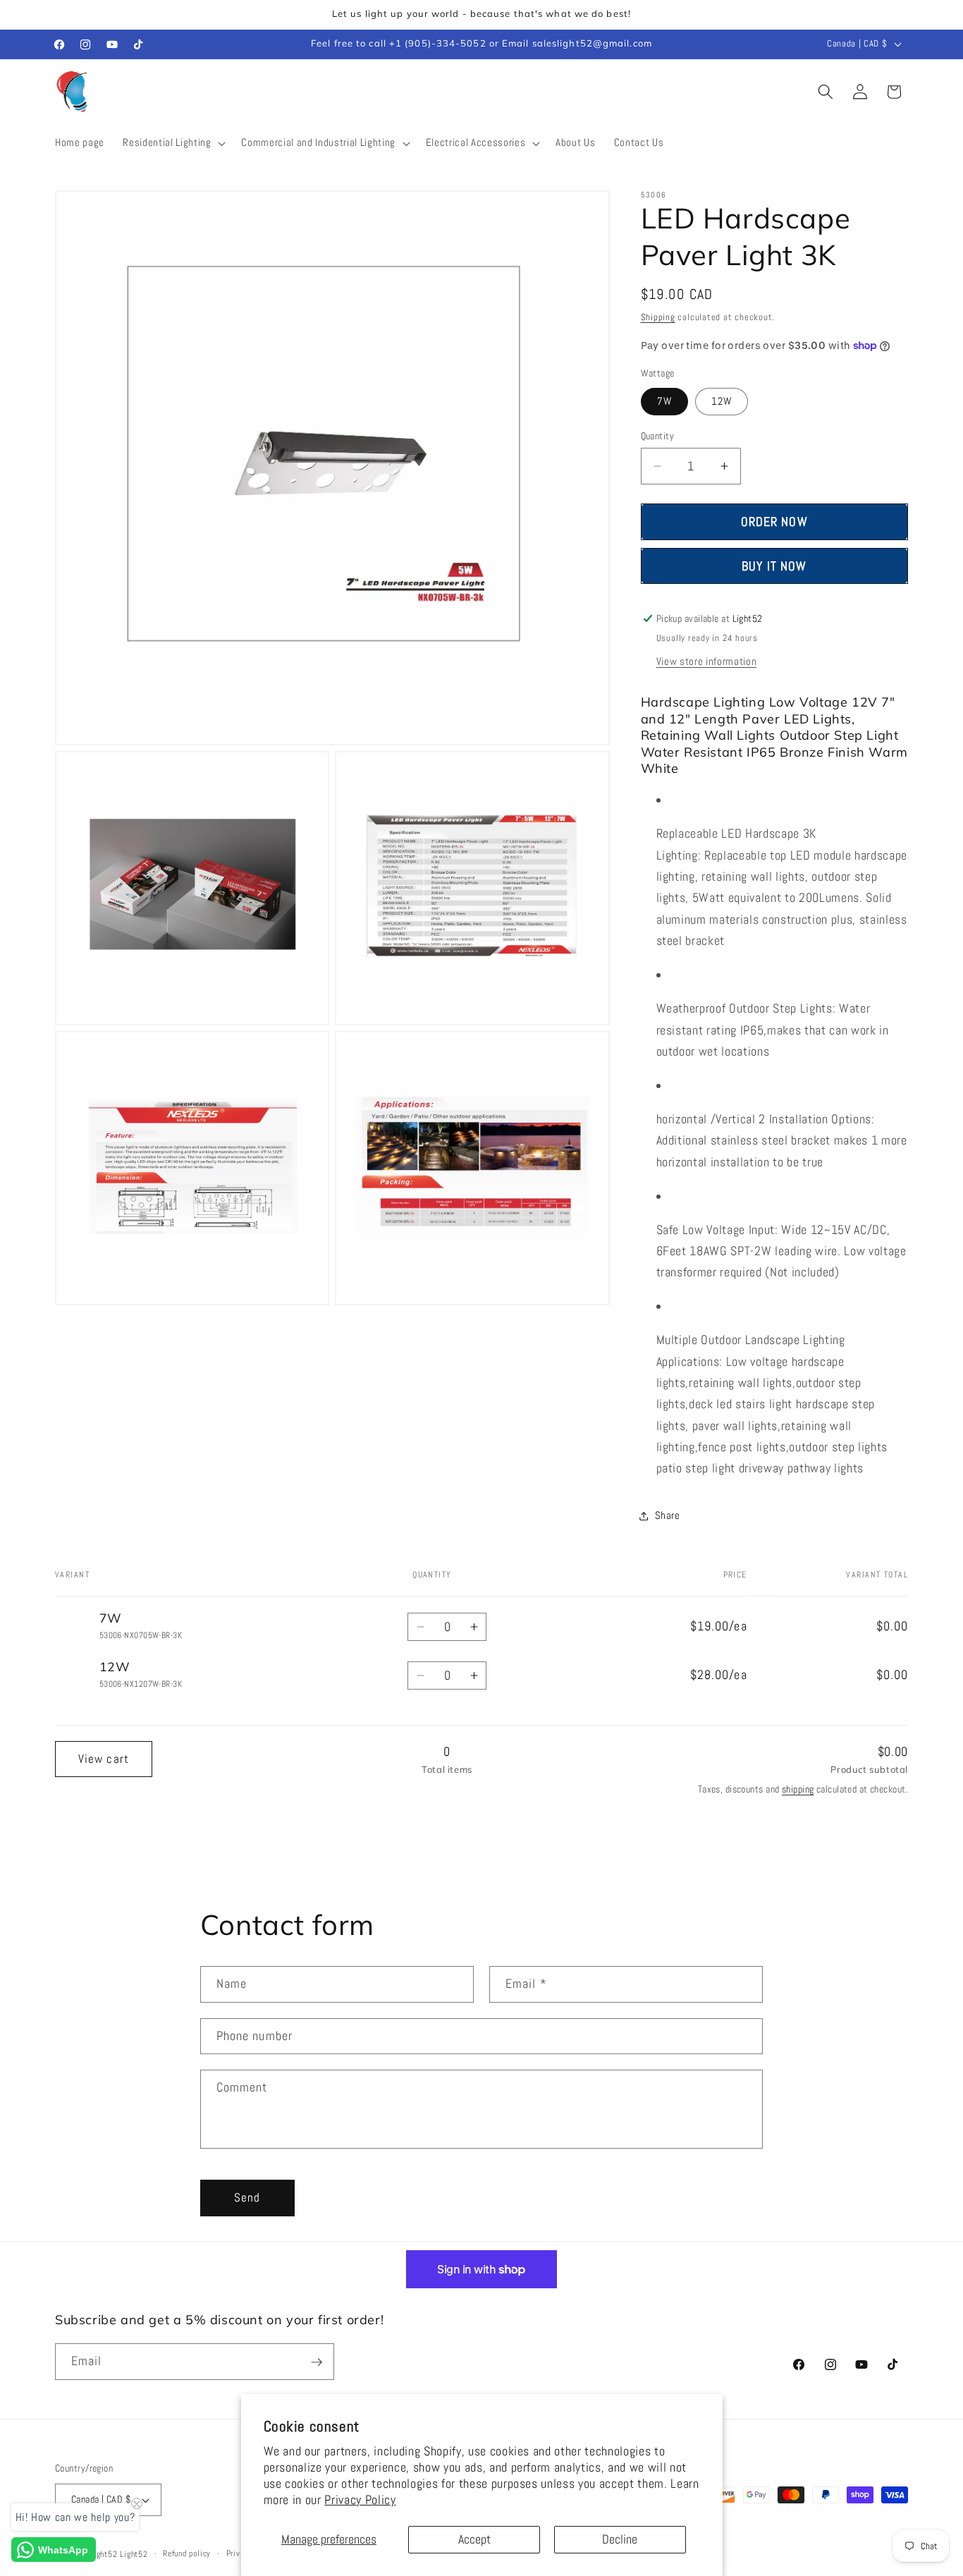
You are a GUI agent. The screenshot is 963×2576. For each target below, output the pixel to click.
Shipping (658, 317)
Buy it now (774, 566)
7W (664, 401)
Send (247, 2198)
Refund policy (187, 2553)
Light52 (103, 2554)
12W (722, 401)
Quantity (658, 436)
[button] (173, 143)
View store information (707, 661)
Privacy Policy (360, 2500)
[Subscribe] (317, 2362)
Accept (474, 2539)
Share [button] (668, 1515)
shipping (798, 1789)
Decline (620, 2539)
